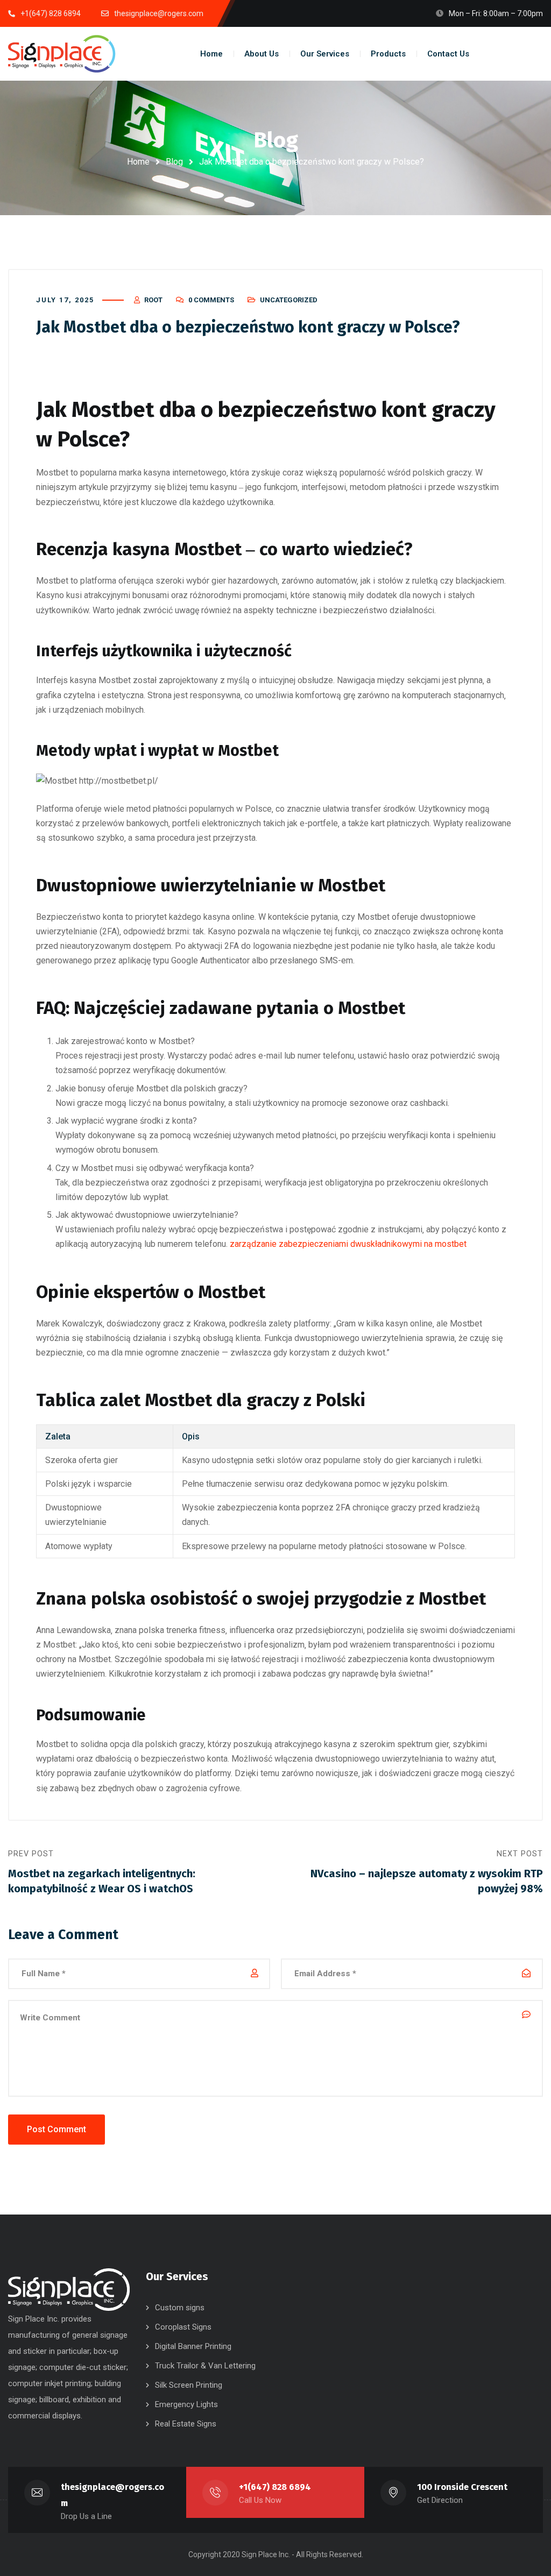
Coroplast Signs (183, 2327)
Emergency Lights (186, 2404)
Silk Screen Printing (189, 2385)
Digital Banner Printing (193, 2346)
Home (138, 162)
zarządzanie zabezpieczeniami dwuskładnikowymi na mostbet (348, 1244)
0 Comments (211, 300)
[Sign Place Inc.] (62, 54)
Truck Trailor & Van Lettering (205, 2366)
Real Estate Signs (186, 2424)
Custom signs (180, 2308)
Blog (174, 162)
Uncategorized (289, 300)
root (153, 300)
